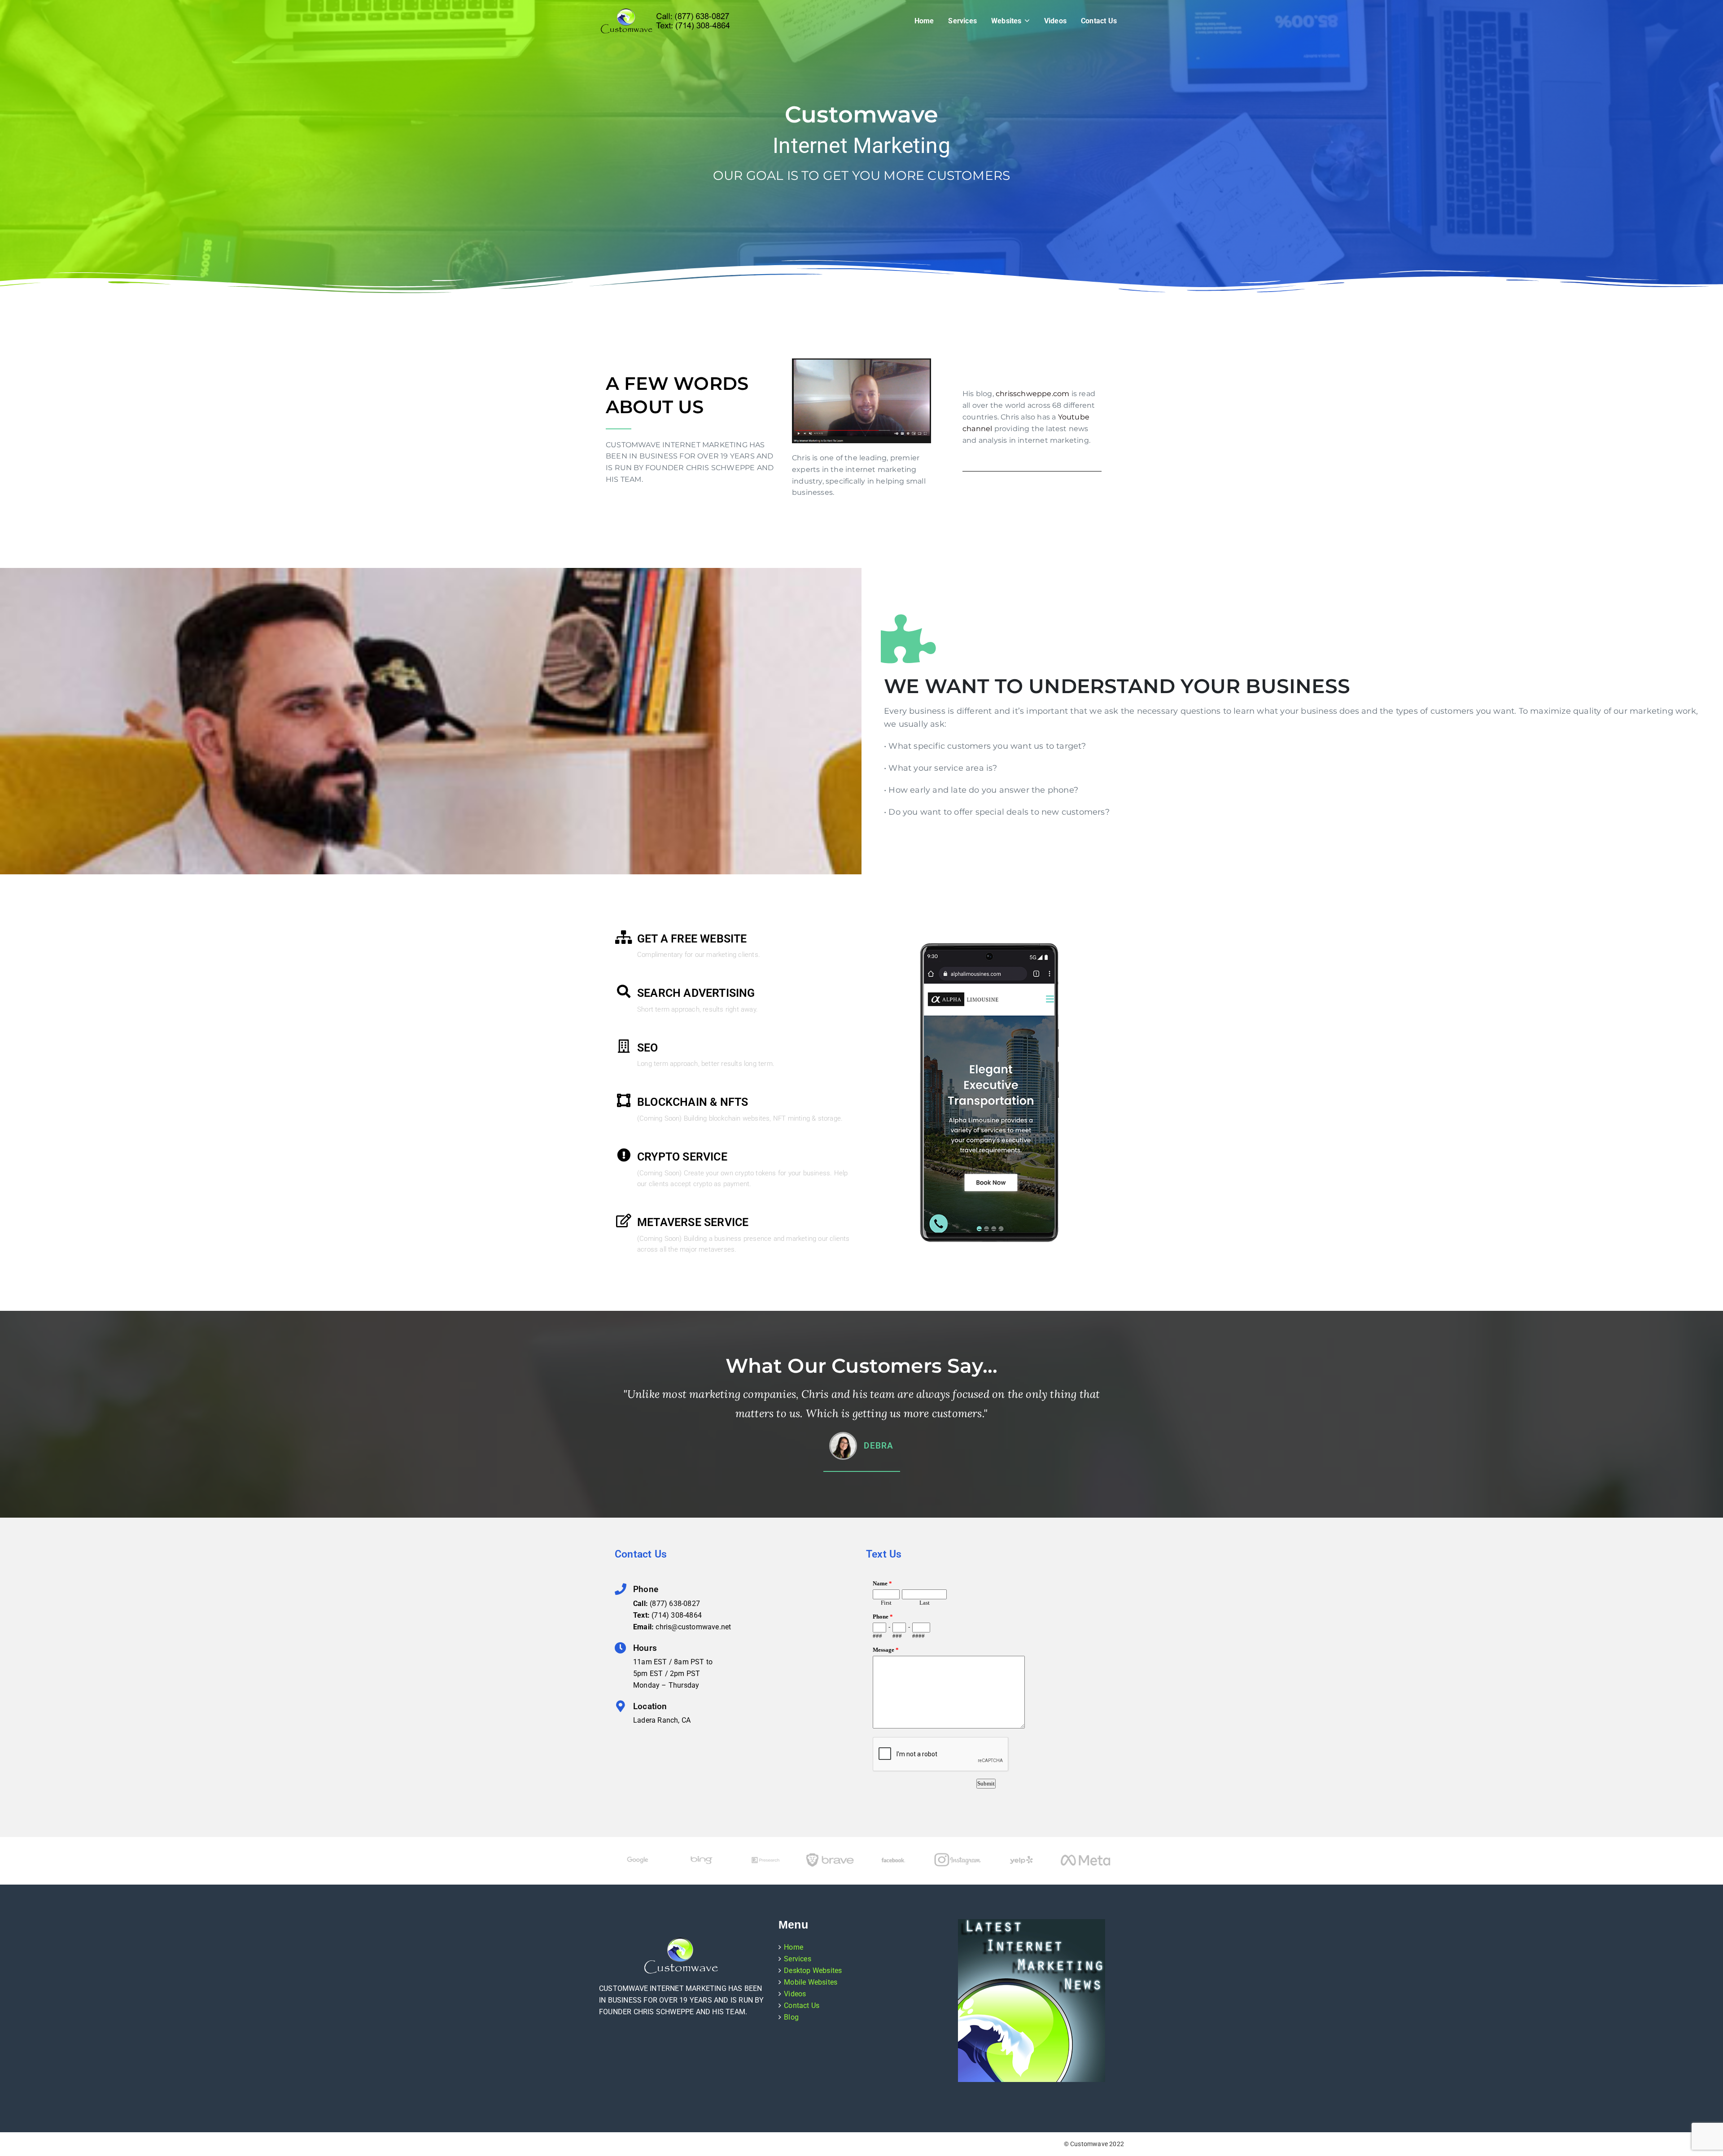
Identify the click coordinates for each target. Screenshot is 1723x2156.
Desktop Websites (813, 1971)
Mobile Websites (811, 1982)
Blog (791, 2017)
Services (962, 21)
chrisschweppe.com (1032, 394)
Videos (1055, 21)
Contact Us (1099, 21)
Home (924, 21)
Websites (1006, 21)
